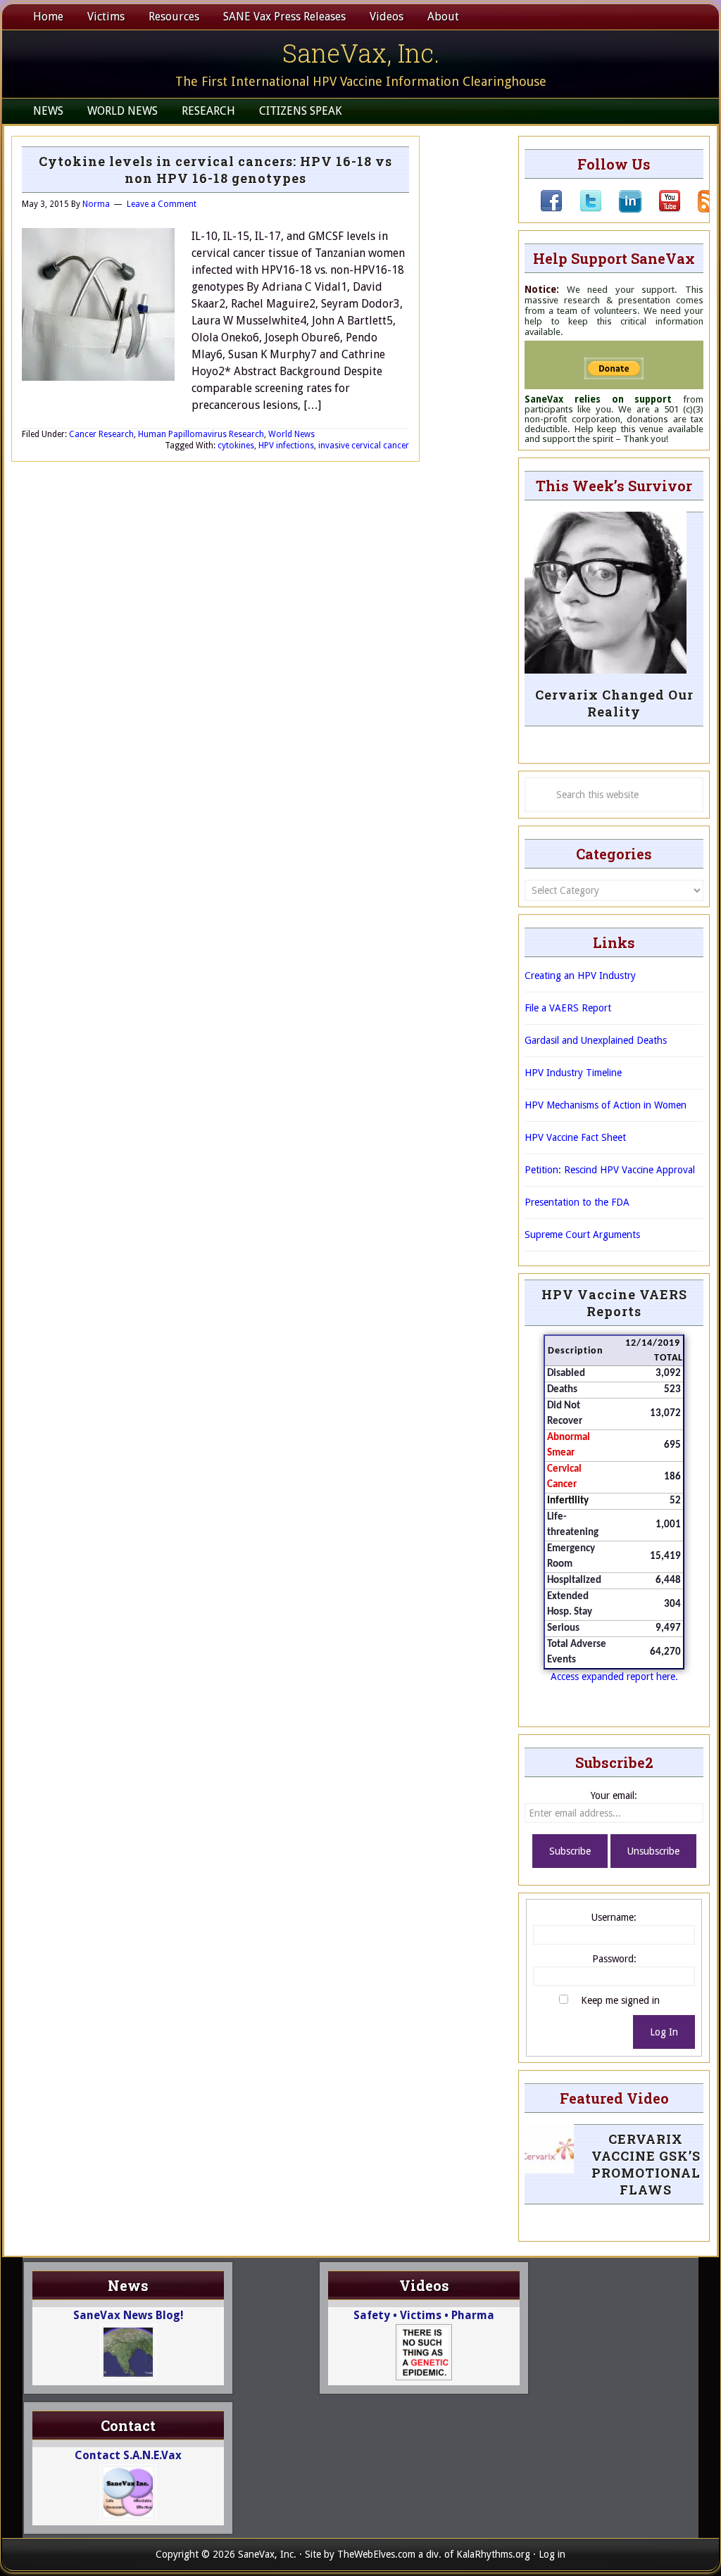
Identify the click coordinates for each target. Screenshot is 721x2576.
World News (291, 434)
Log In (664, 2032)
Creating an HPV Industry (580, 976)
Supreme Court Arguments (582, 1235)
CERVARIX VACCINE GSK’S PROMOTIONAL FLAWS (646, 2164)
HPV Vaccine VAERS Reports (614, 1303)
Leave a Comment (162, 204)
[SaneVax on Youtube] (661, 209)
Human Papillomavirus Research (201, 434)
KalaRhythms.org (493, 2554)
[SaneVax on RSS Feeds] (701, 209)
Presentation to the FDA (577, 1202)
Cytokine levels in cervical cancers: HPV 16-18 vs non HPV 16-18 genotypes (215, 170)
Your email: (614, 1795)
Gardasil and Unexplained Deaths (596, 1040)
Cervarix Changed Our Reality (614, 703)
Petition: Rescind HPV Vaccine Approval (610, 1170)
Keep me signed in (620, 2000)
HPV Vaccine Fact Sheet (575, 1137)
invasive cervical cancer (364, 446)
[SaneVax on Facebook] (551, 209)
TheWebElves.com (376, 2554)
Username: (614, 1917)
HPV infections (286, 446)
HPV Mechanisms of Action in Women (606, 1105)
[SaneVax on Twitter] (582, 209)
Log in (552, 2554)
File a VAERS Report (568, 1008)
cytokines (236, 446)
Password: (614, 1959)
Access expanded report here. (614, 1677)
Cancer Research (101, 434)
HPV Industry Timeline (573, 1073)
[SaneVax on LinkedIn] (622, 209)
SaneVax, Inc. (361, 53)
